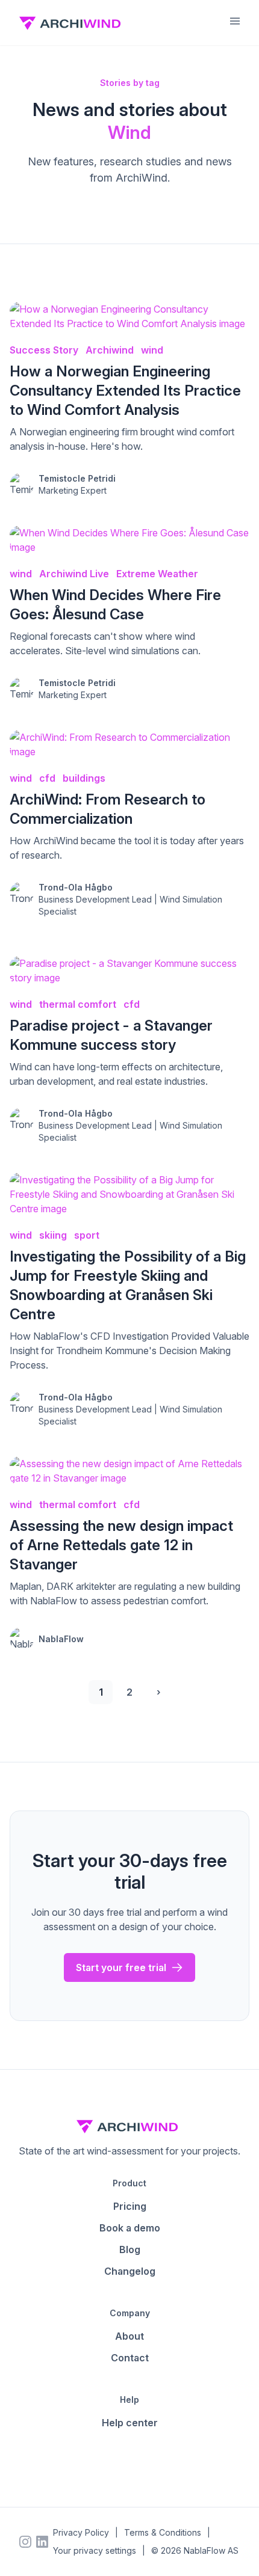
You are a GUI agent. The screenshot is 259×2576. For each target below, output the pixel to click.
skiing (53, 1235)
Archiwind (110, 350)
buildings (84, 778)
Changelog (130, 2271)
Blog (130, 2249)
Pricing (130, 2206)
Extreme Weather (157, 574)
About (129, 2336)
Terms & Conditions (163, 2532)
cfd (47, 778)
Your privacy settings (95, 2550)
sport (87, 1235)
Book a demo (130, 2228)
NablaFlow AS (211, 2550)
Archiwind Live (74, 574)
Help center (130, 2423)
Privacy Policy (81, 2532)
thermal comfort (78, 1004)
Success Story (44, 350)
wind (152, 350)
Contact (130, 2358)
